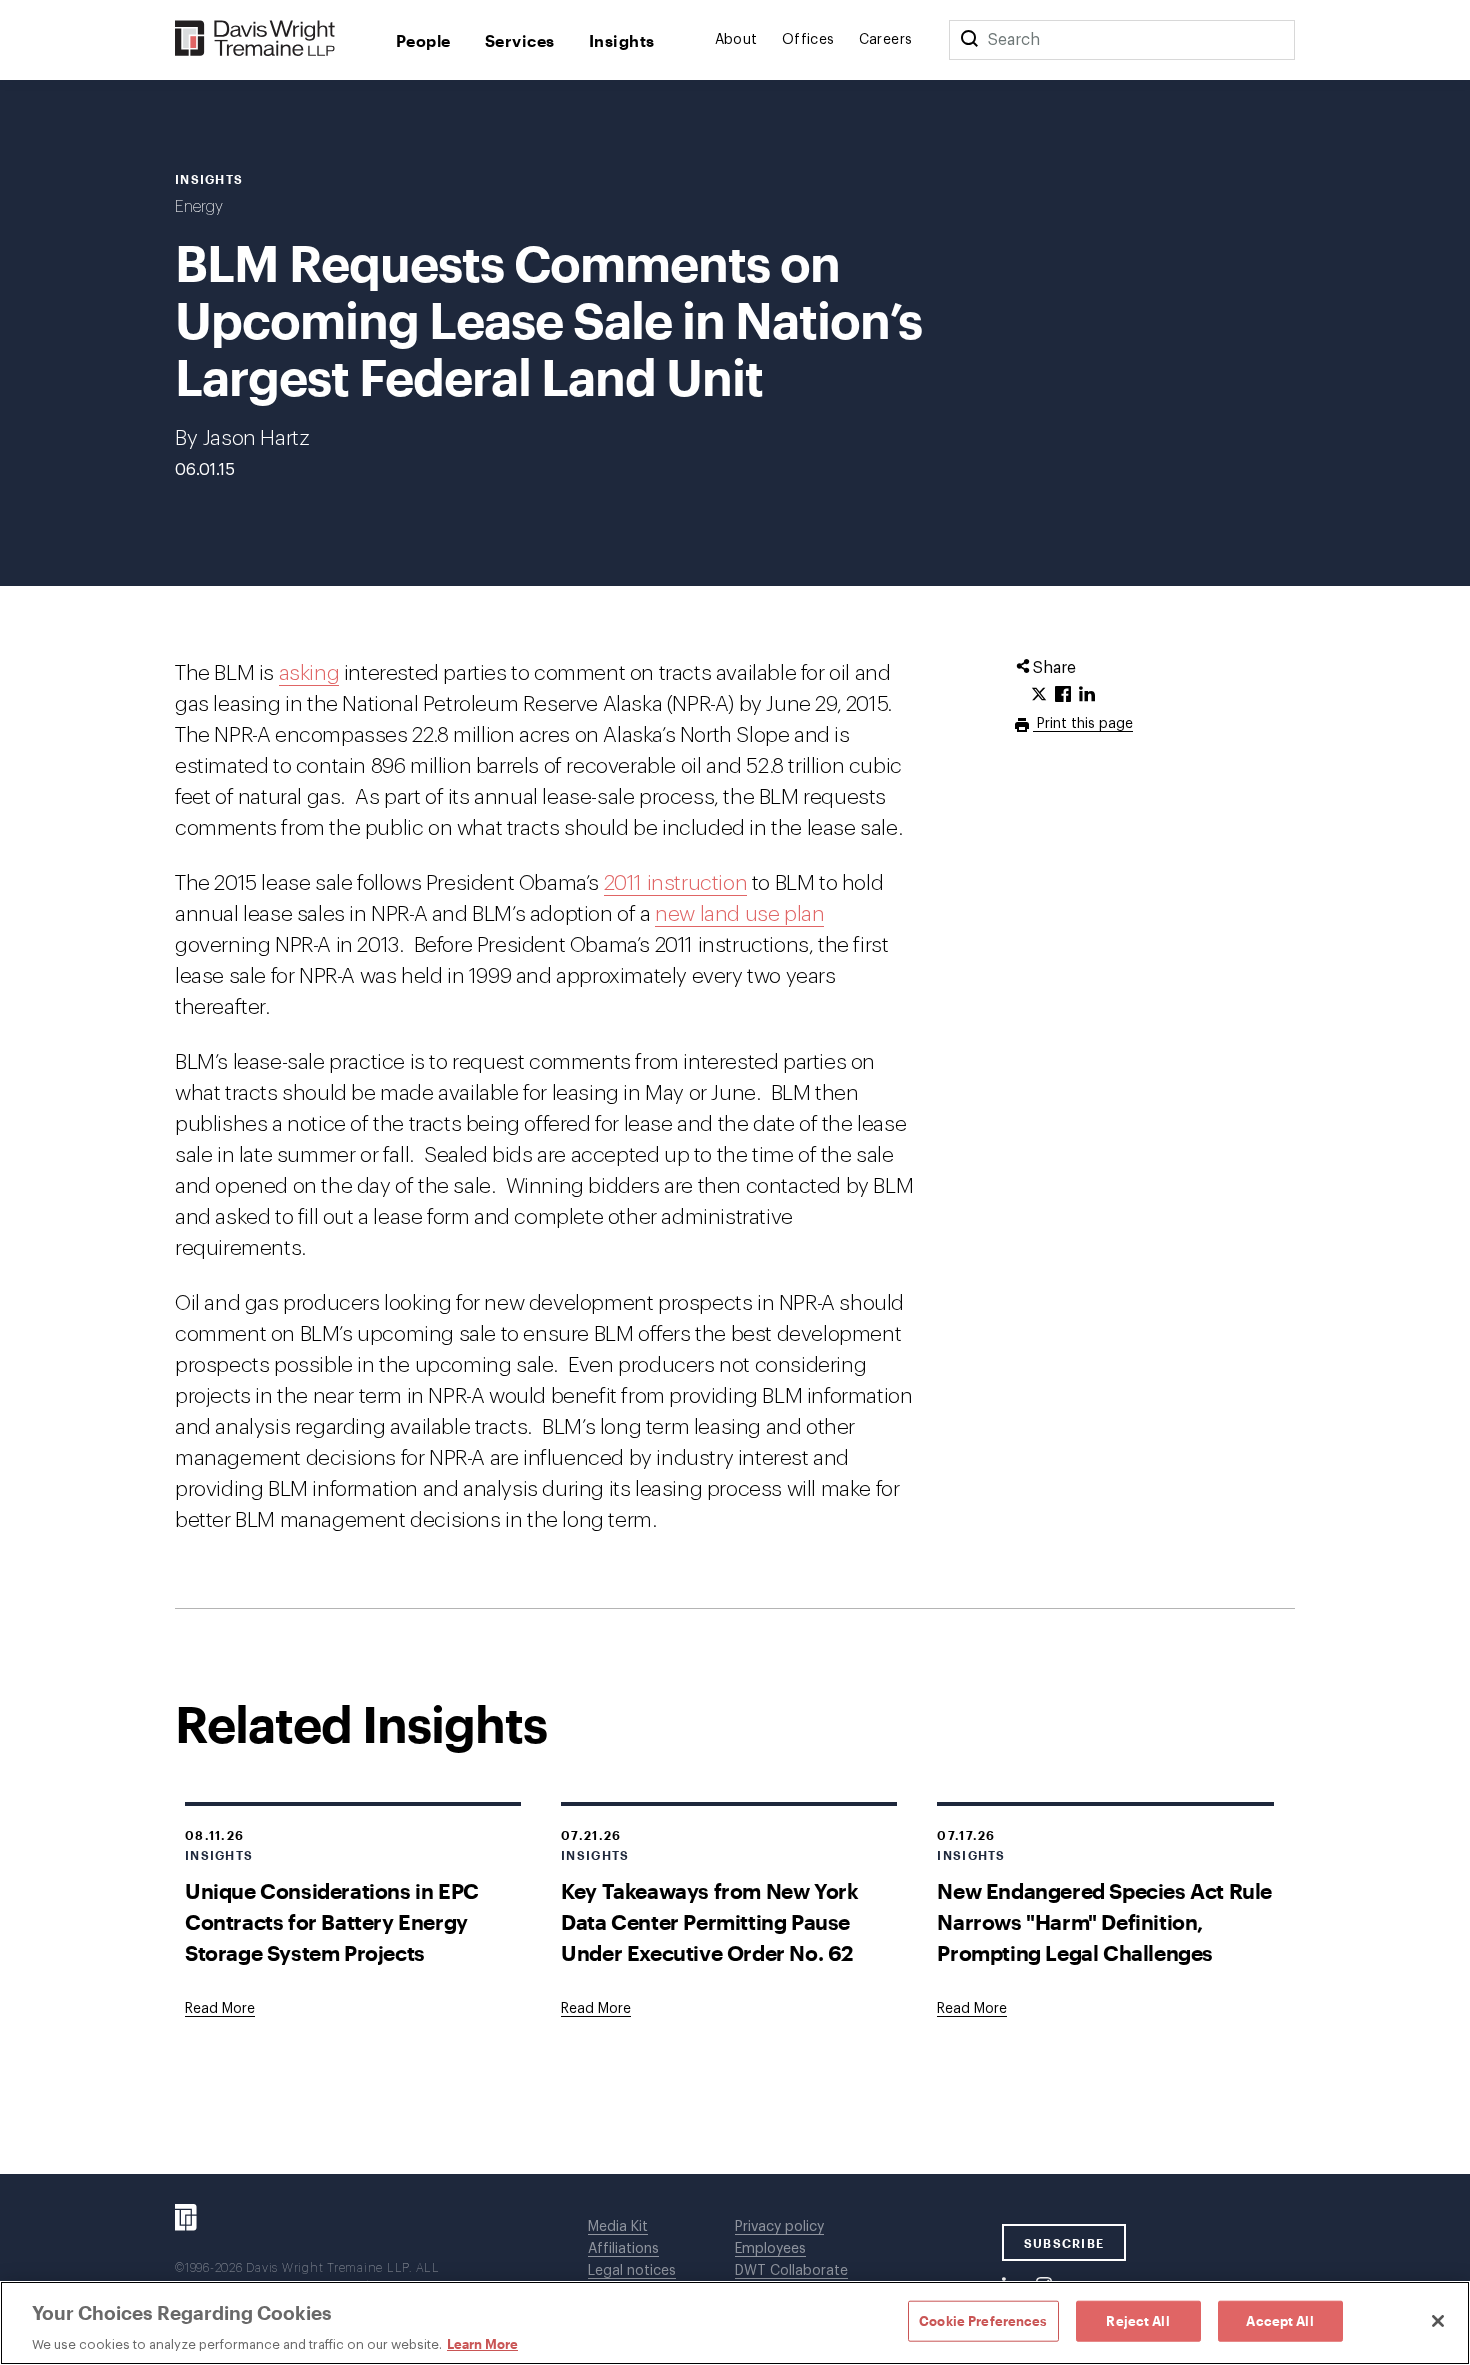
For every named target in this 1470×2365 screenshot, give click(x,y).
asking (309, 673)
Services (520, 40)
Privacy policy (779, 2227)
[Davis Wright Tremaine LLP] (255, 39)
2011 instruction (676, 883)
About (736, 40)
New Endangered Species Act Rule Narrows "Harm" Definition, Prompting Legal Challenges (1104, 1921)
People (423, 40)
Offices (808, 40)
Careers (886, 40)
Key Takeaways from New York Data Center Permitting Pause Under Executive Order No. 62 (709, 1921)
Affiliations (623, 2249)
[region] (735, 2323)
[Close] (1438, 2321)
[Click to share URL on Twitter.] (1039, 695)
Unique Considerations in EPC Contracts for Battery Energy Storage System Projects (332, 1921)
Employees (770, 2249)
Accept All (1279, 2320)
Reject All (1137, 2320)
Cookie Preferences (983, 2320)
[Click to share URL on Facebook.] (1063, 695)
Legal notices (632, 2271)
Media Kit (618, 2227)
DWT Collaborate (791, 2271)
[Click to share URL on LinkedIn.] (1087, 695)
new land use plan (739, 914)
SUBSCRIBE (1064, 2243)
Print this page (1083, 724)
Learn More (482, 2344)
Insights (622, 40)
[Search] (969, 40)
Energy (199, 207)
